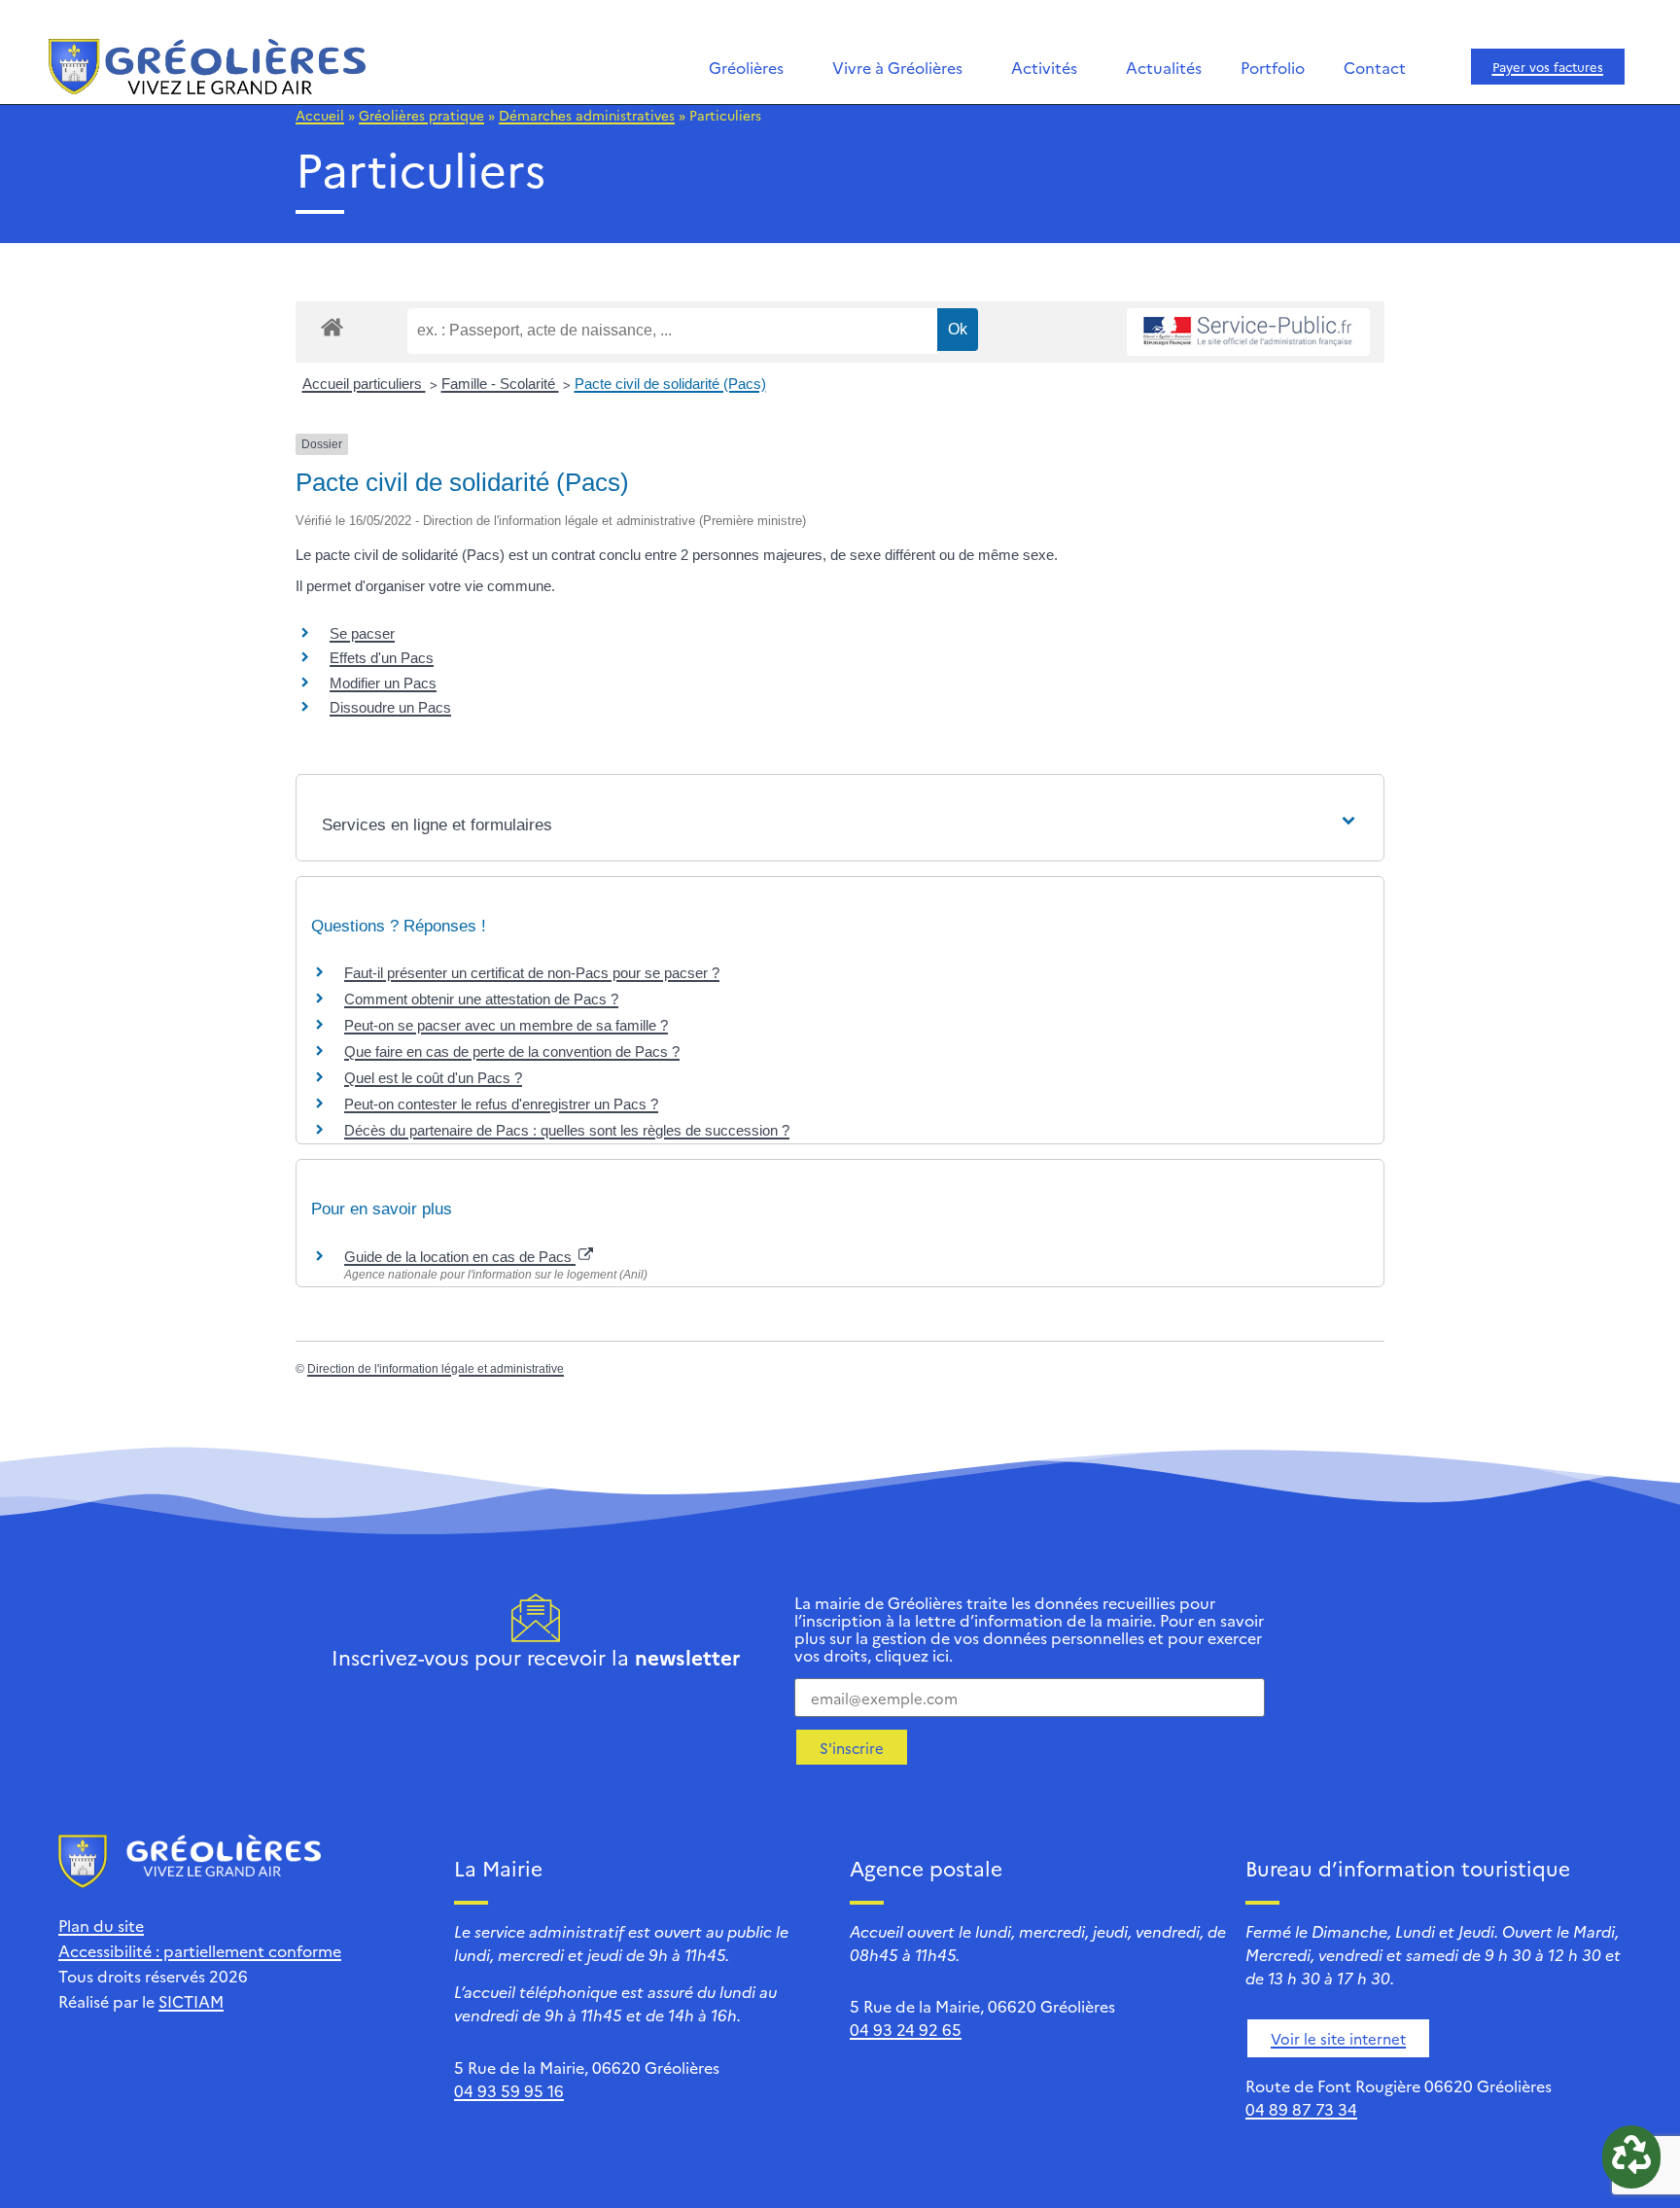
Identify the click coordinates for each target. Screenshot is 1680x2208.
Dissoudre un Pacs (390, 707)
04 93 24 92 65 (906, 2029)
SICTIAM (191, 2001)
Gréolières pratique (421, 115)
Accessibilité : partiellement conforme (200, 1950)
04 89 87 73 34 (1301, 2109)
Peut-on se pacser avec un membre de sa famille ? (506, 1025)
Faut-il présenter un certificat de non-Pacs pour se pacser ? (532, 973)
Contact (1375, 67)
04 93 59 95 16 (509, 2090)
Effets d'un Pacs (382, 658)
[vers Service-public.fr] (1248, 332)
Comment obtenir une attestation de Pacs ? (481, 999)
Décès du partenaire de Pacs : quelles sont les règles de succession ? (567, 1130)
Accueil (320, 115)
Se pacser (362, 633)
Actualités (1164, 67)
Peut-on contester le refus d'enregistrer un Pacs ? (501, 1104)
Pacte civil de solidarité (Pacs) (670, 384)
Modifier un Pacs (383, 683)
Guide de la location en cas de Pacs (460, 1257)
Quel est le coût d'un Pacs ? (433, 1078)
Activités (1044, 67)
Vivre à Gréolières (897, 67)
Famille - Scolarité (500, 384)
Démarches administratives (587, 115)
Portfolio (1273, 67)
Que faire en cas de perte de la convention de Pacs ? (512, 1051)
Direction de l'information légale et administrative (436, 1369)
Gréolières (746, 67)
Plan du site (101, 1925)
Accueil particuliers (364, 384)
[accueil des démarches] (332, 326)
